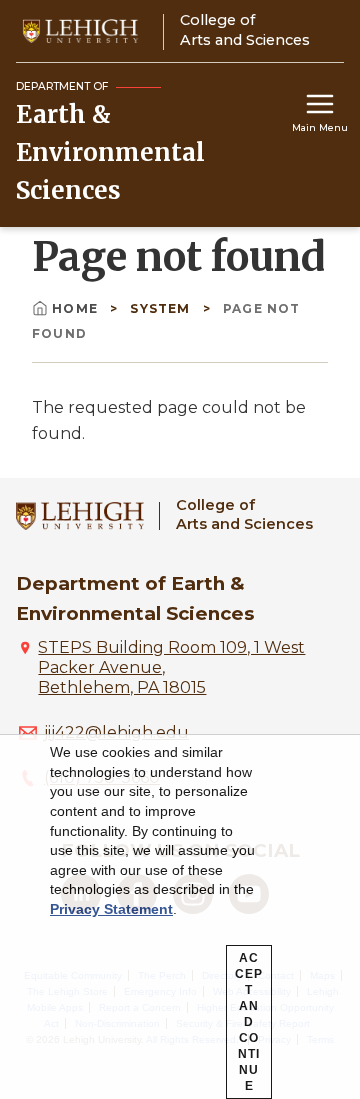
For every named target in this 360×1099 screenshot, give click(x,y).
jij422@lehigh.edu (116, 732)
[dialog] (180, 917)
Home (75, 308)
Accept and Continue (249, 1022)
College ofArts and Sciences (244, 514)
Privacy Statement (111, 909)
